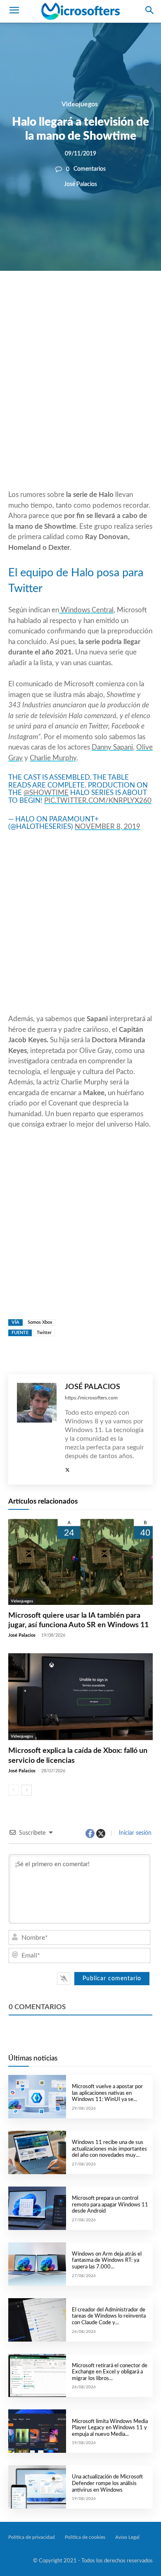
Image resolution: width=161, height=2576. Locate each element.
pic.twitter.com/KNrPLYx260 (98, 801)
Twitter (44, 1333)
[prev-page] (13, 1790)
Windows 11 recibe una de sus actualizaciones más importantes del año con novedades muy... (109, 2149)
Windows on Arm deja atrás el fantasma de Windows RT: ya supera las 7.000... (107, 2261)
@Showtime (46, 793)
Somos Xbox (40, 1322)
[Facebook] (56, 299)
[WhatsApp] (94, 299)
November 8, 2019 (108, 827)
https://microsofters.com (91, 1398)
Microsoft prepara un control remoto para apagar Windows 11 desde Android (110, 2205)
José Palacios (80, 185)
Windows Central (86, 610)
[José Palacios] (37, 1429)
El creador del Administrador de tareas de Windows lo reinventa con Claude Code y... (109, 2316)
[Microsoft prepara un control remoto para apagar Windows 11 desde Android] (37, 2208)
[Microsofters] (80, 11)
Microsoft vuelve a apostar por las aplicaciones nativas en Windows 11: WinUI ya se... (107, 2093)
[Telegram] (132, 299)
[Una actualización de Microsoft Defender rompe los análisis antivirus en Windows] (37, 2487)
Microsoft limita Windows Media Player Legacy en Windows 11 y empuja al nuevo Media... (110, 2428)
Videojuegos (80, 104)
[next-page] (27, 1790)
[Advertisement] (80, 400)
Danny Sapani (112, 747)
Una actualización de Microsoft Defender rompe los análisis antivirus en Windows (107, 2483)
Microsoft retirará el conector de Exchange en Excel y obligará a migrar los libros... (110, 2372)
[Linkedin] (113, 299)
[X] (75, 299)
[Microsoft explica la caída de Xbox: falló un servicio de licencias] (80, 1697)
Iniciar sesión (134, 1833)
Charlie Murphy (53, 758)
